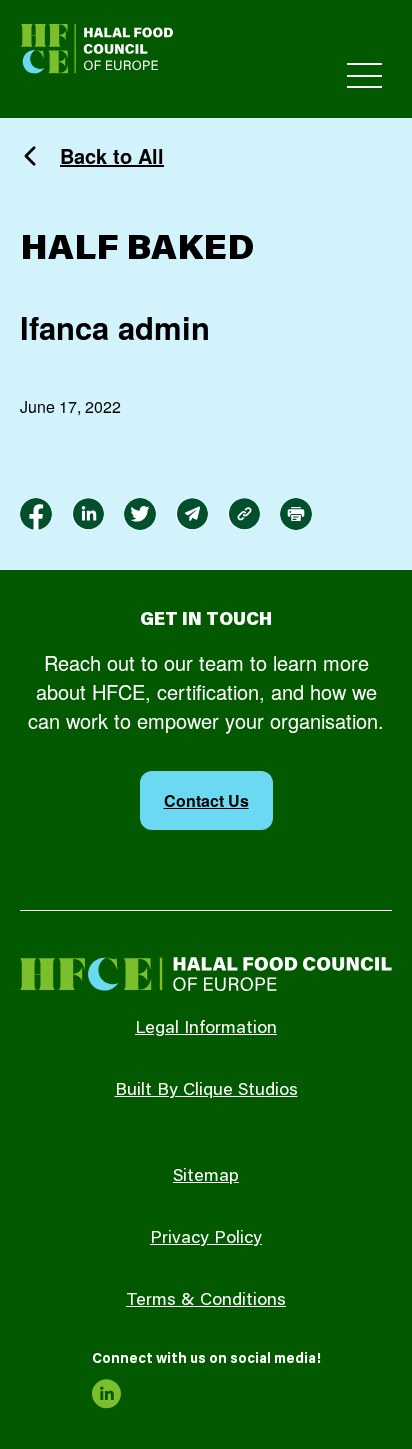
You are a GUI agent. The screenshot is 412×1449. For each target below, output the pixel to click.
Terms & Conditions (206, 1301)
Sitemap (206, 1177)
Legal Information (206, 1029)
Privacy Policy (206, 1239)
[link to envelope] (192, 514)
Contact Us (206, 800)
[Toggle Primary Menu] (364, 75)
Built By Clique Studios (206, 1091)
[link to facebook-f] (36, 514)
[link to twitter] (140, 514)
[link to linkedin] (88, 514)
